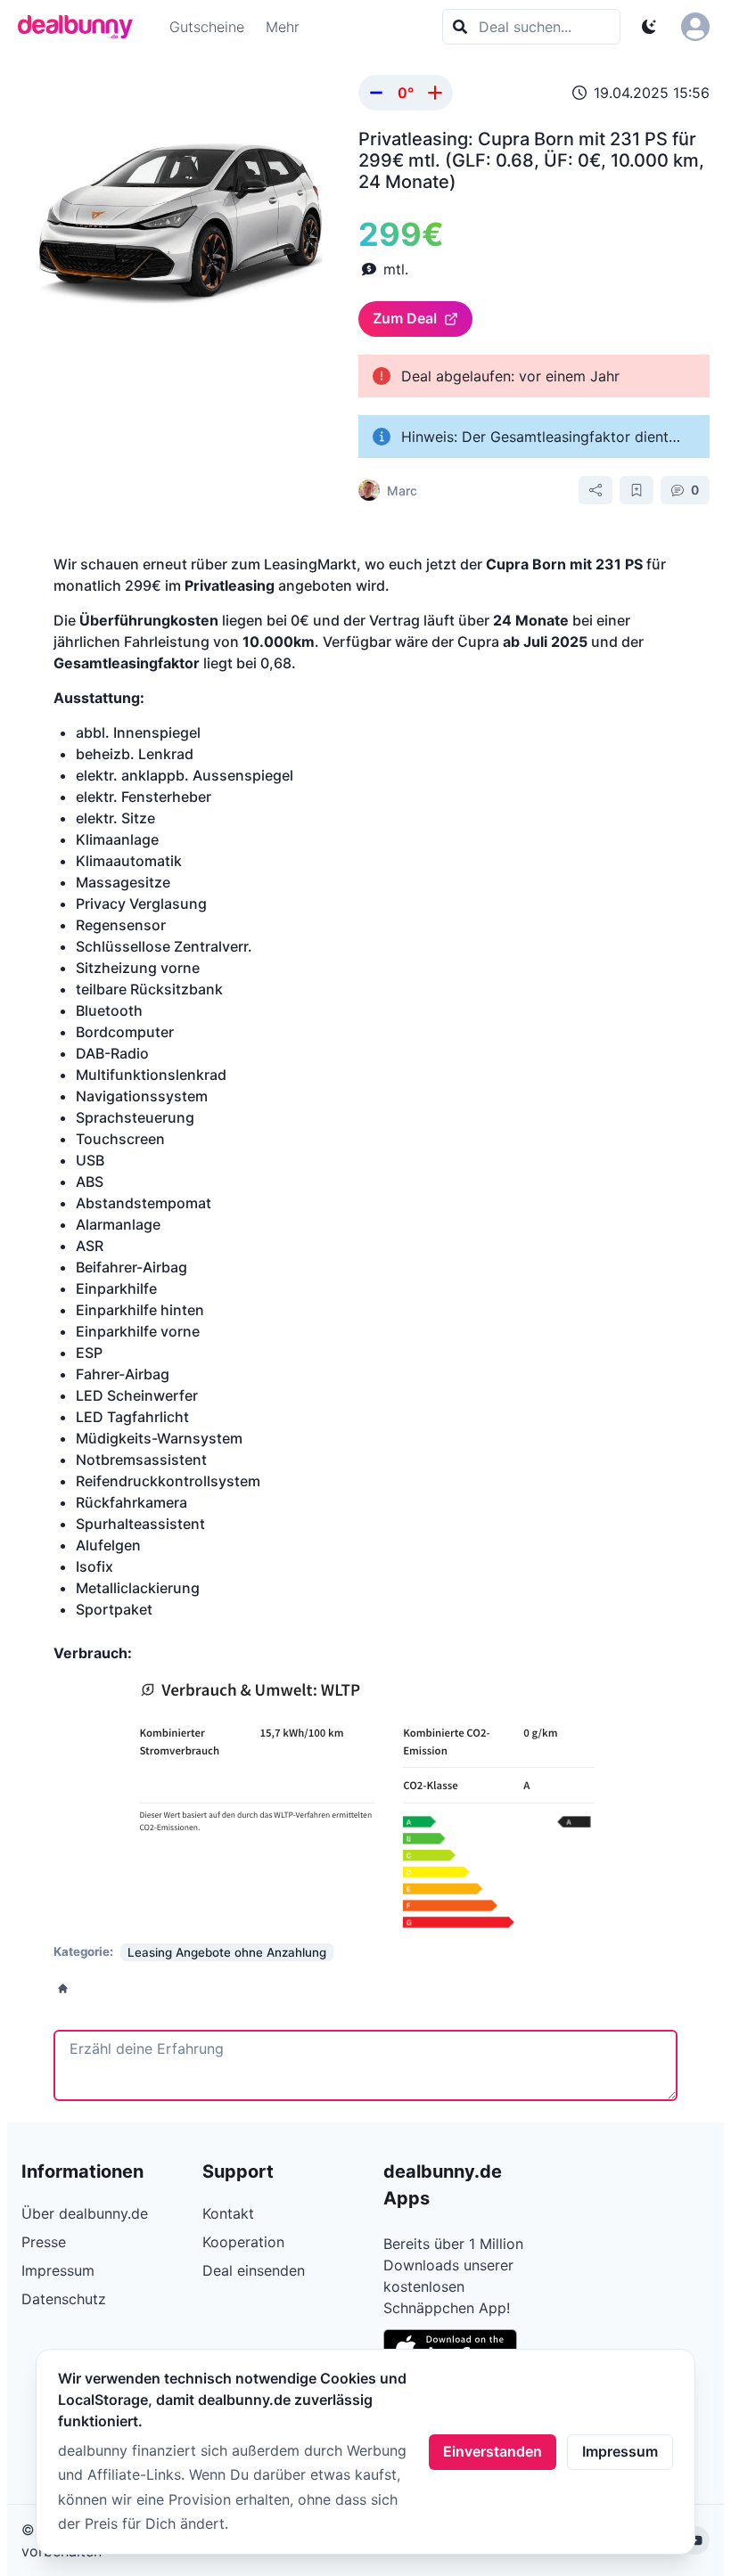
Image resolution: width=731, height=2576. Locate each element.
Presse (44, 2242)
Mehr (283, 27)
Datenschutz (64, 2299)
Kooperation (243, 2242)
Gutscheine (207, 27)
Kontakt (228, 2213)
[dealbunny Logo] (81, 27)
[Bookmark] (637, 490)
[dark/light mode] (649, 27)
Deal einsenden (254, 2270)
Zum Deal (405, 318)
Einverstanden (493, 2451)
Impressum (620, 2451)
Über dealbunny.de (85, 2213)
